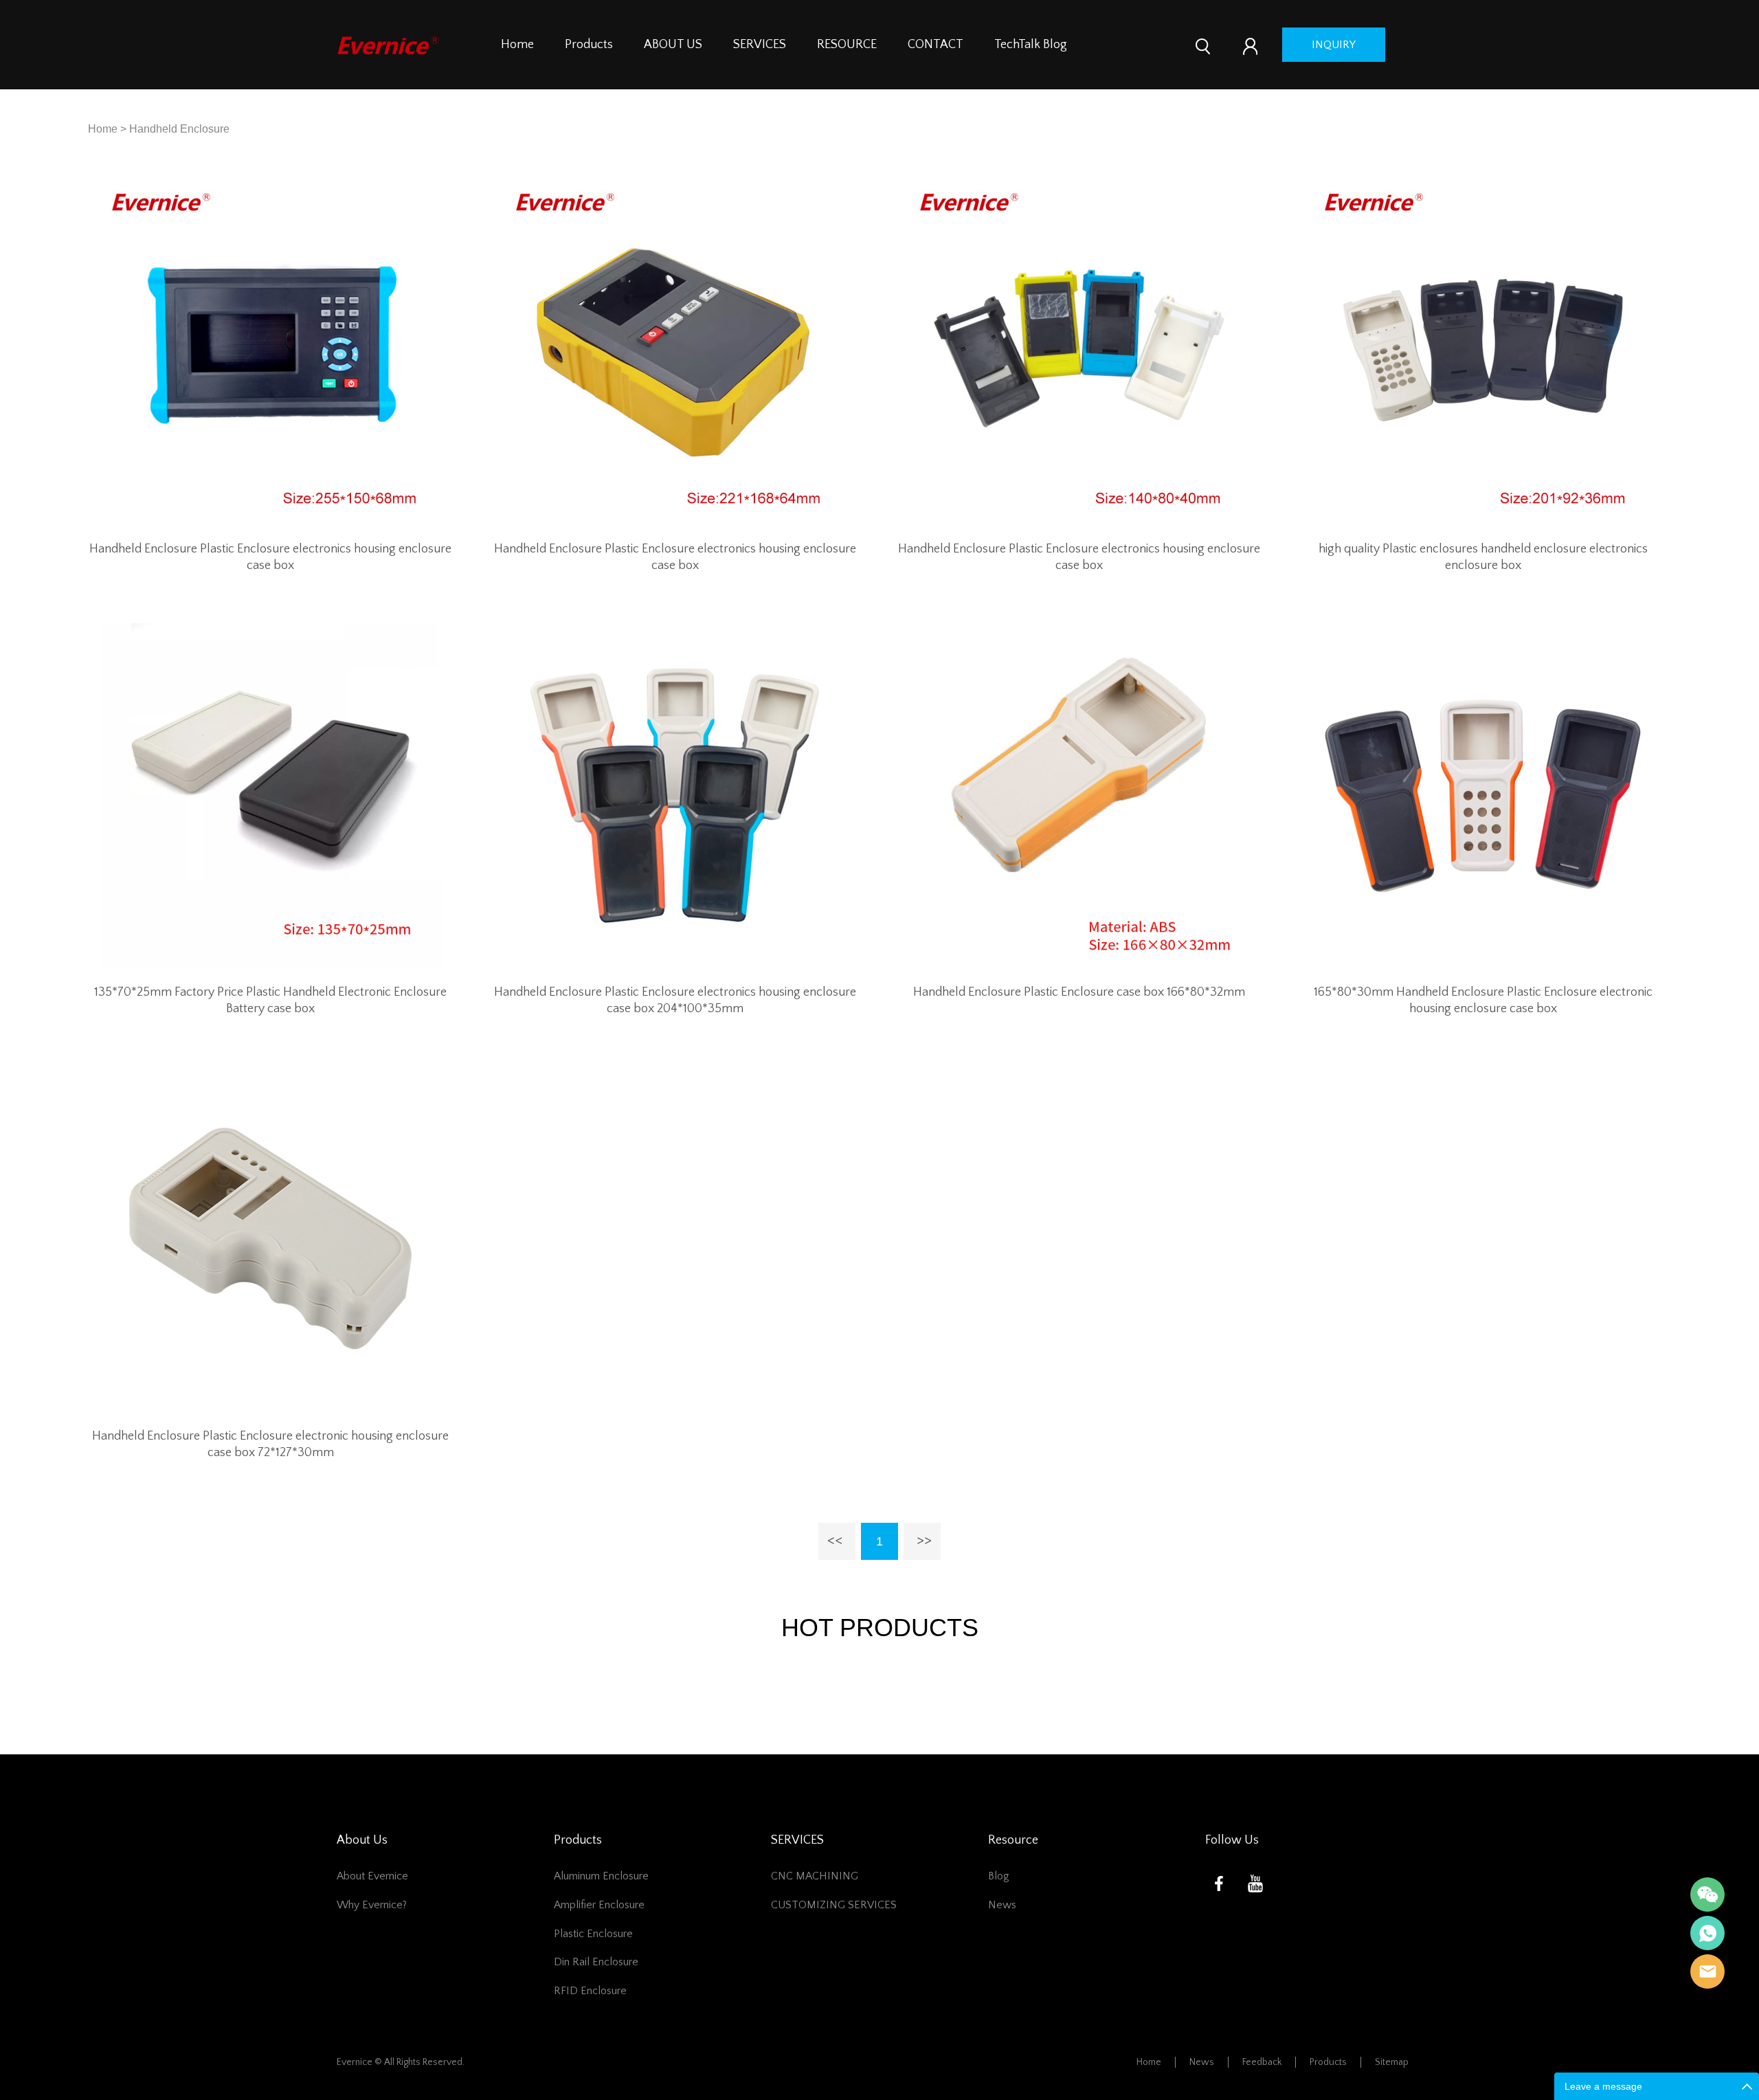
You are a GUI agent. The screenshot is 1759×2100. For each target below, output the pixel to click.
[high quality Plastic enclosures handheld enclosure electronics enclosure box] (1483, 351)
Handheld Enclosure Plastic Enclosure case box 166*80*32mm (1079, 992)
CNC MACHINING (815, 1876)
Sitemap (1392, 2062)
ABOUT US (673, 45)
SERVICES (760, 45)
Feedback (1262, 2062)
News (1002, 1905)
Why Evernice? (372, 1905)
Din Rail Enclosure (596, 1962)
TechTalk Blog (1031, 45)
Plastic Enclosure (593, 1934)
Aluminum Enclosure (601, 1876)
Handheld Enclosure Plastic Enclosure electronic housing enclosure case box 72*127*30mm (270, 1444)
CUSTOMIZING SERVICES (834, 1905)
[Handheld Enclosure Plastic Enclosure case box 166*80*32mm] (1079, 795)
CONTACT (935, 45)
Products (589, 45)
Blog (999, 1876)
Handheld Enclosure (179, 129)
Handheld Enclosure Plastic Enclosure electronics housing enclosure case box (270, 557)
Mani (1707, 1933)
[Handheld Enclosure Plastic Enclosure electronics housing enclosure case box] (271, 351)
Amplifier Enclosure (599, 1905)
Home (517, 45)
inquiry (1334, 45)
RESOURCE (847, 45)
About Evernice (372, 1876)
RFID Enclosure (590, 1991)
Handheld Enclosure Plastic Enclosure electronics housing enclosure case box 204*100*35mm (675, 1001)
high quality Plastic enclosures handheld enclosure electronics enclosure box (1483, 557)
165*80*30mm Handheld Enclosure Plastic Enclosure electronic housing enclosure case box (1483, 1001)
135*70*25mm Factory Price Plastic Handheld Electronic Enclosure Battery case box (270, 1001)
